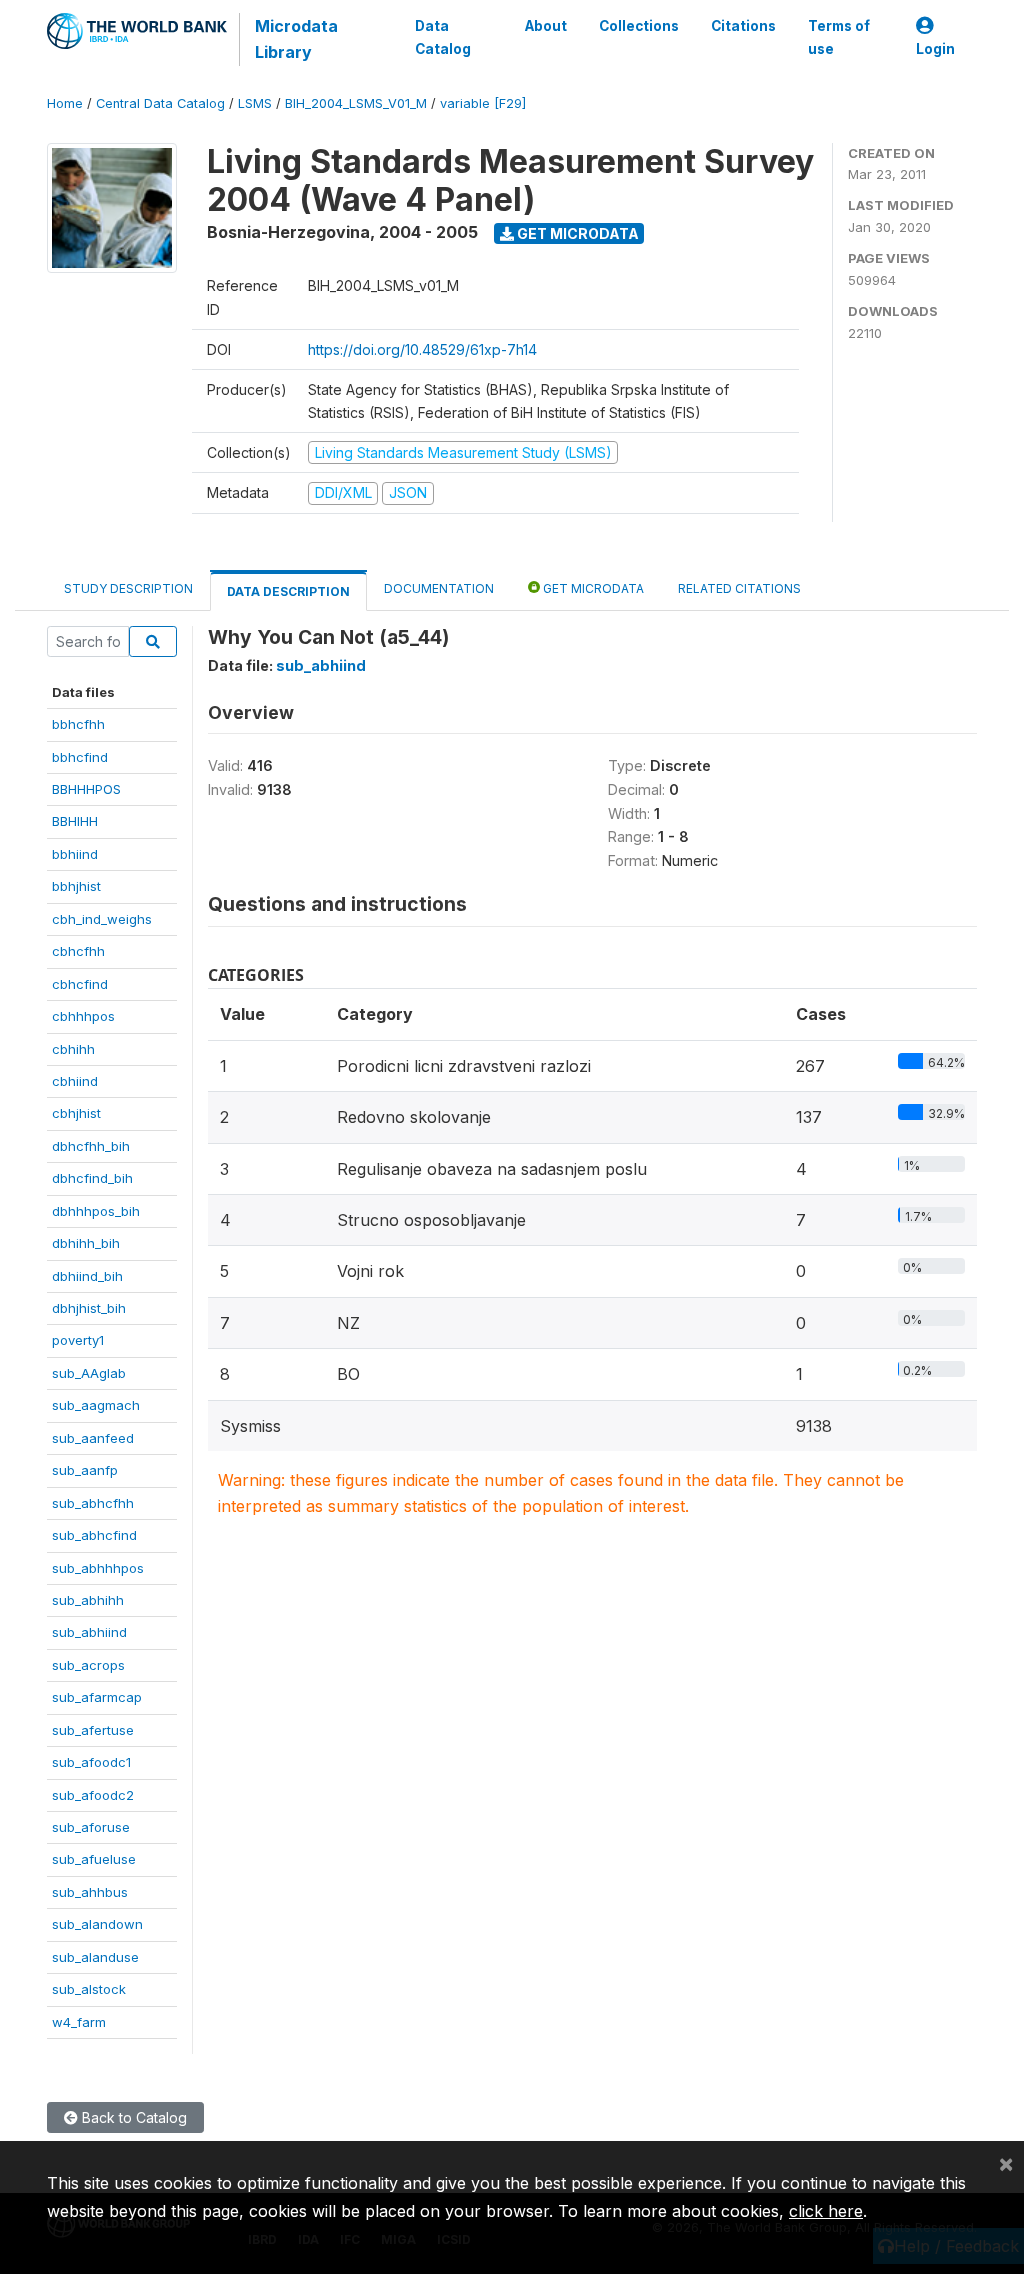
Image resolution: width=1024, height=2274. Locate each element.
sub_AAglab (89, 1373)
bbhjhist (76, 886)
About (546, 26)
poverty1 (78, 1340)
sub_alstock (89, 1989)
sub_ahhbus (90, 1892)
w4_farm (79, 2022)
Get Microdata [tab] (592, 588)
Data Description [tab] (288, 591)
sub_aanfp (85, 1470)
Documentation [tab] (439, 588)
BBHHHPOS (86, 789)
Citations (743, 26)
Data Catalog (443, 37)
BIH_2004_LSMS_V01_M (356, 103)
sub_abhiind (89, 1632)
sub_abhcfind (94, 1535)
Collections (639, 26)
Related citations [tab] (739, 588)
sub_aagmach (96, 1405)
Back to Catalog (132, 2117)
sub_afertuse (93, 1730)
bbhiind (75, 854)
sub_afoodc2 (93, 1795)
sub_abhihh (88, 1600)
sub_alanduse (95, 1957)
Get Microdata (576, 233)
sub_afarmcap (97, 1697)
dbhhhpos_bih (96, 1211)
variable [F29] (483, 103)
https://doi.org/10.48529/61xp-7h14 (422, 349)
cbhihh (73, 1049)
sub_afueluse (94, 1859)
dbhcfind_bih (92, 1178)
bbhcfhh (78, 724)
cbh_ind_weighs (102, 919)
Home (65, 103)
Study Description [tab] (128, 588)
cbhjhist (76, 1113)
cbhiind (75, 1081)
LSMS (255, 103)
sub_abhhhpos (98, 1568)
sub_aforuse (91, 1827)
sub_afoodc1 (91, 1762)
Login (935, 49)
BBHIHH (75, 821)
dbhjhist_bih (89, 1308)
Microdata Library (296, 39)
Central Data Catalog (160, 103)
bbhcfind (80, 757)
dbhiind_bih (87, 1276)
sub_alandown (97, 1924)
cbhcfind (80, 984)
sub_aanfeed (93, 1438)
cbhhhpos (83, 1016)
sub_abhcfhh (93, 1503)
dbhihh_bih (86, 1243)
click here (826, 2211)
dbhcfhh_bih (91, 1146)
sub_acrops (88, 1665)
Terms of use (839, 37)
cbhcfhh (78, 951)
